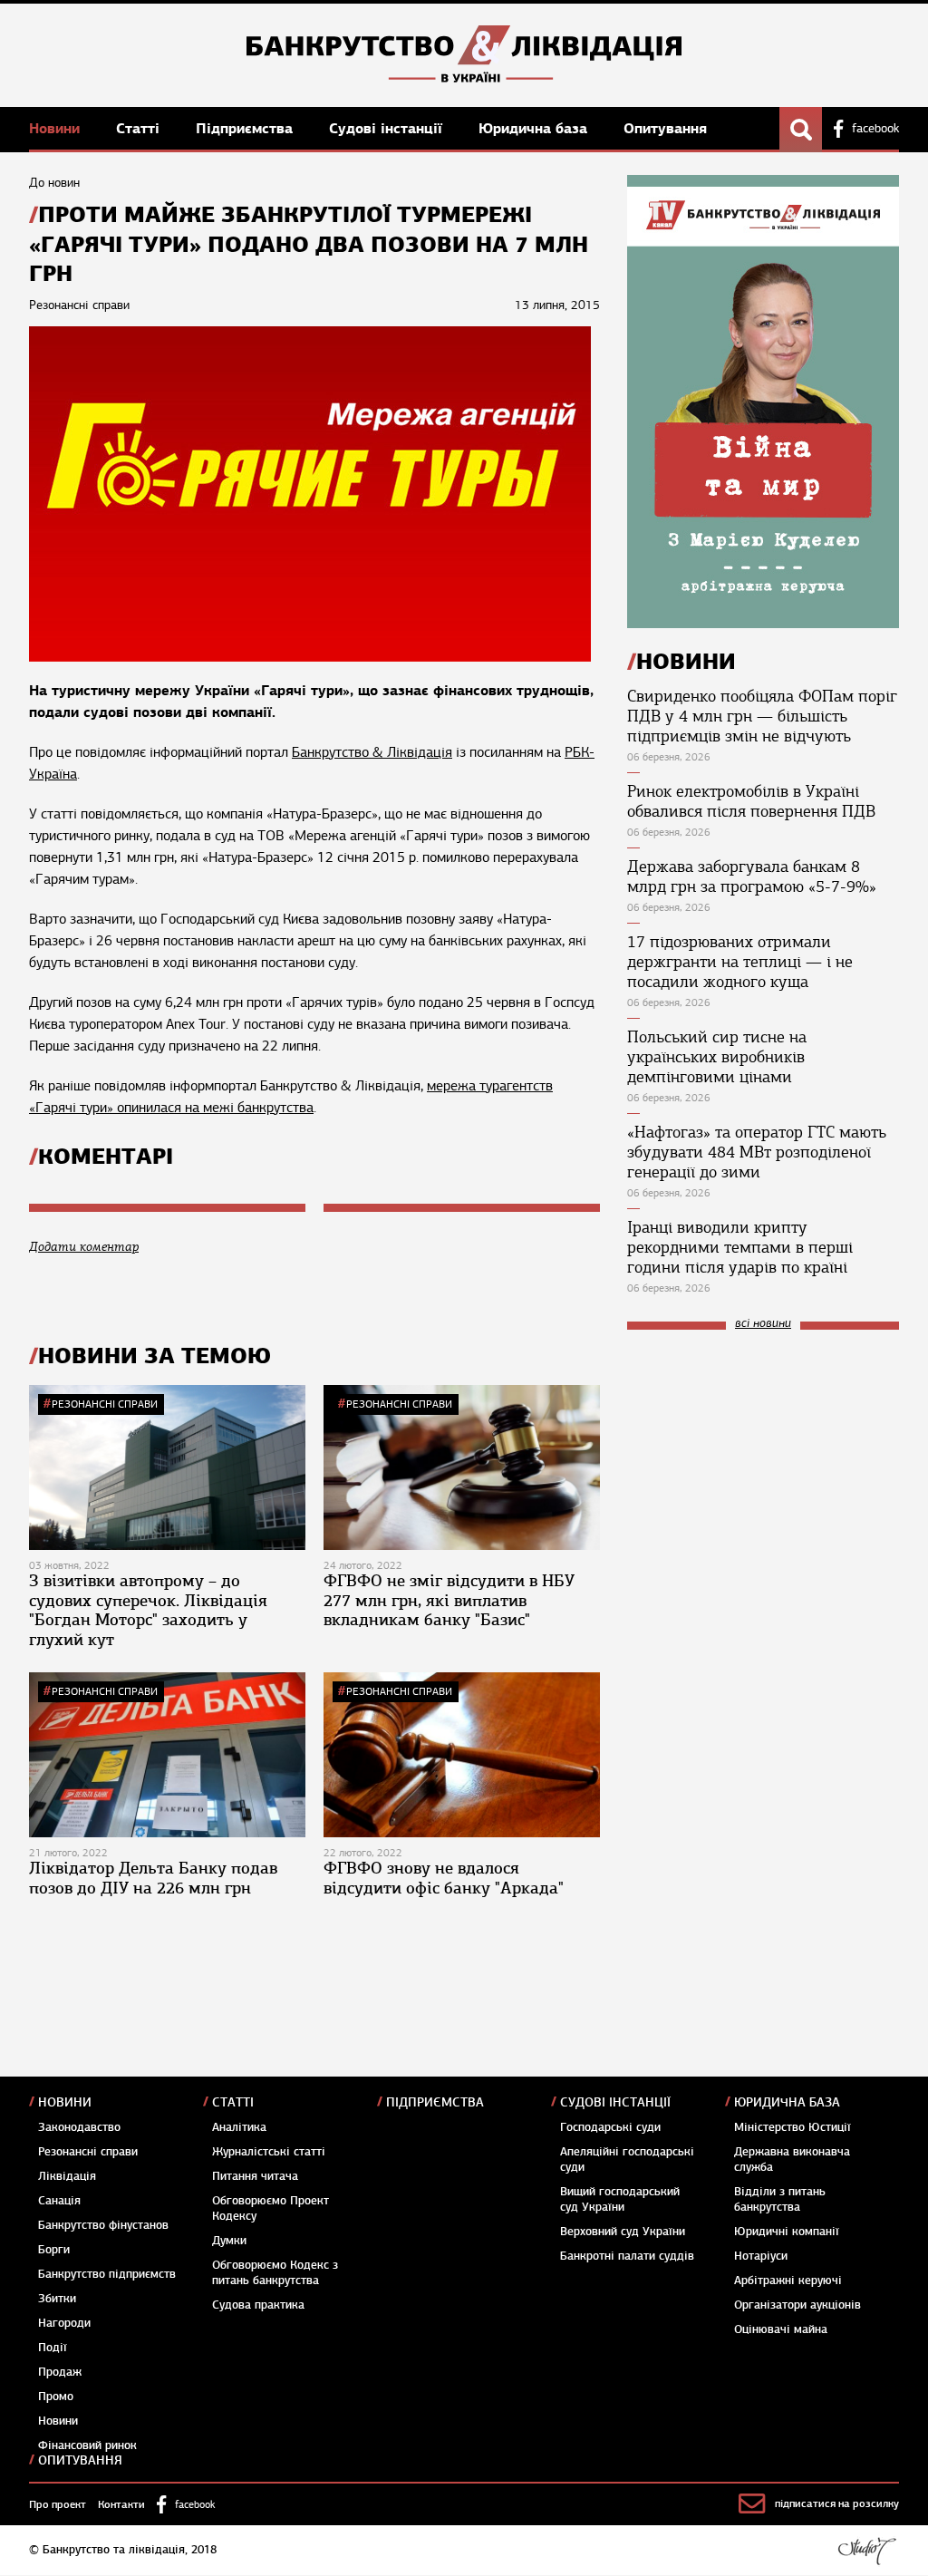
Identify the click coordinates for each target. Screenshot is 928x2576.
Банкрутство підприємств (107, 2274)
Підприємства (246, 128)
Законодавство (79, 2127)
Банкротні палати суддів (627, 2256)
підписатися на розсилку (837, 2503)
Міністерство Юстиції (793, 2127)
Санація (59, 2201)
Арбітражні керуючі (788, 2281)
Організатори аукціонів (797, 2305)
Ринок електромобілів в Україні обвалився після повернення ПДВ (751, 801)
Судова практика (258, 2305)
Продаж (60, 2372)
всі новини (763, 1324)
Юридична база (535, 128)
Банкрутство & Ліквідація (372, 752)
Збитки (57, 2299)
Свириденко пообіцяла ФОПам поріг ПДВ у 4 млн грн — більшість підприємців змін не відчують (762, 716)
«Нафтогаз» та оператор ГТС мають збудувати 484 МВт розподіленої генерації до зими (757, 1152)
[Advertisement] (763, 1466)
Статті (140, 128)
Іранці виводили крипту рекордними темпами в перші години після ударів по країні (740, 1247)
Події (53, 2348)
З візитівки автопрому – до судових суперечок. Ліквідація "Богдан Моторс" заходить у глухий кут (148, 1610)
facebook (875, 129)
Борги (54, 2250)
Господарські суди (610, 2127)
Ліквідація (67, 2176)
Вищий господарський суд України (620, 2199)
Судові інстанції (388, 128)
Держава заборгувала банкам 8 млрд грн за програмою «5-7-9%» (752, 876)
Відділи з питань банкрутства (780, 2199)
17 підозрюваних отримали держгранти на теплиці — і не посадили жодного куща (740, 962)
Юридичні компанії (787, 2232)
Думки (229, 2241)
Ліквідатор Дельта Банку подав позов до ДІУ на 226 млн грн (153, 1878)
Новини (57, 128)
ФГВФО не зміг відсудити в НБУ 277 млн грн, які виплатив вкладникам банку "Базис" (449, 1600)
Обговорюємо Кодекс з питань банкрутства (275, 2273)
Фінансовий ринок (87, 2445)
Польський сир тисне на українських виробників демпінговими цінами (717, 1057)
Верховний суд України (623, 2232)
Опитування (665, 128)
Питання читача (255, 2176)
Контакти (121, 2504)
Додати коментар (84, 1247)
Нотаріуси (761, 2256)
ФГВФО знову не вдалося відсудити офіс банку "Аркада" (444, 1878)
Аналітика (239, 2127)
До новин (54, 183)
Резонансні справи (105, 1404)
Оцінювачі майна (781, 2329)
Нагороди (64, 2323)
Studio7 (867, 2551)
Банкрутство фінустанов (103, 2225)
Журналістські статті (269, 2152)
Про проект (58, 2504)
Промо (56, 2397)
